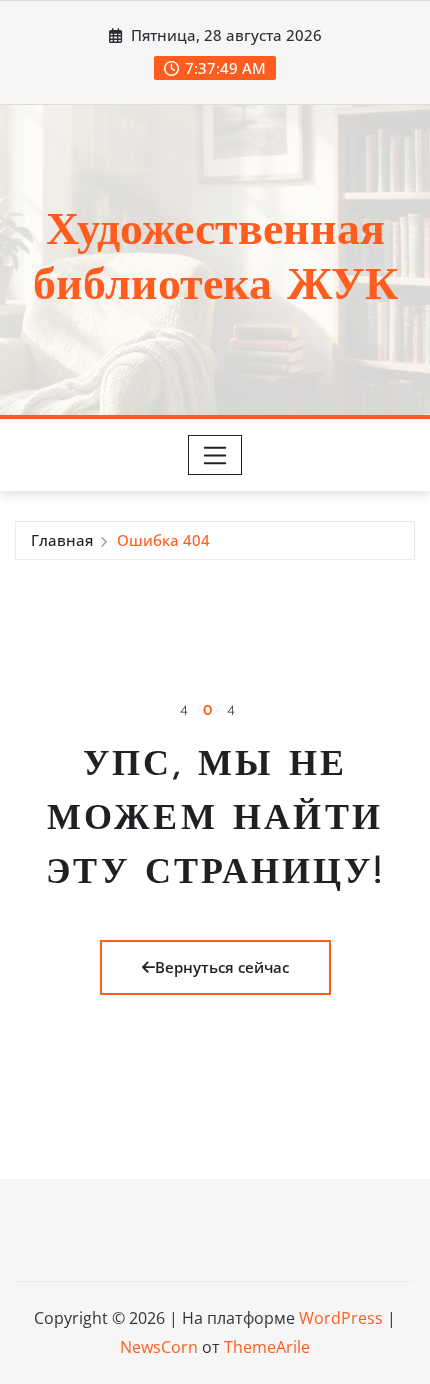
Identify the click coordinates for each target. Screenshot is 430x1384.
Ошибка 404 (163, 540)
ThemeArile (267, 1347)
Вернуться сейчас (222, 967)
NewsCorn (159, 1347)
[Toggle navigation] (215, 455)
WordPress (341, 1318)
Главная (62, 540)
